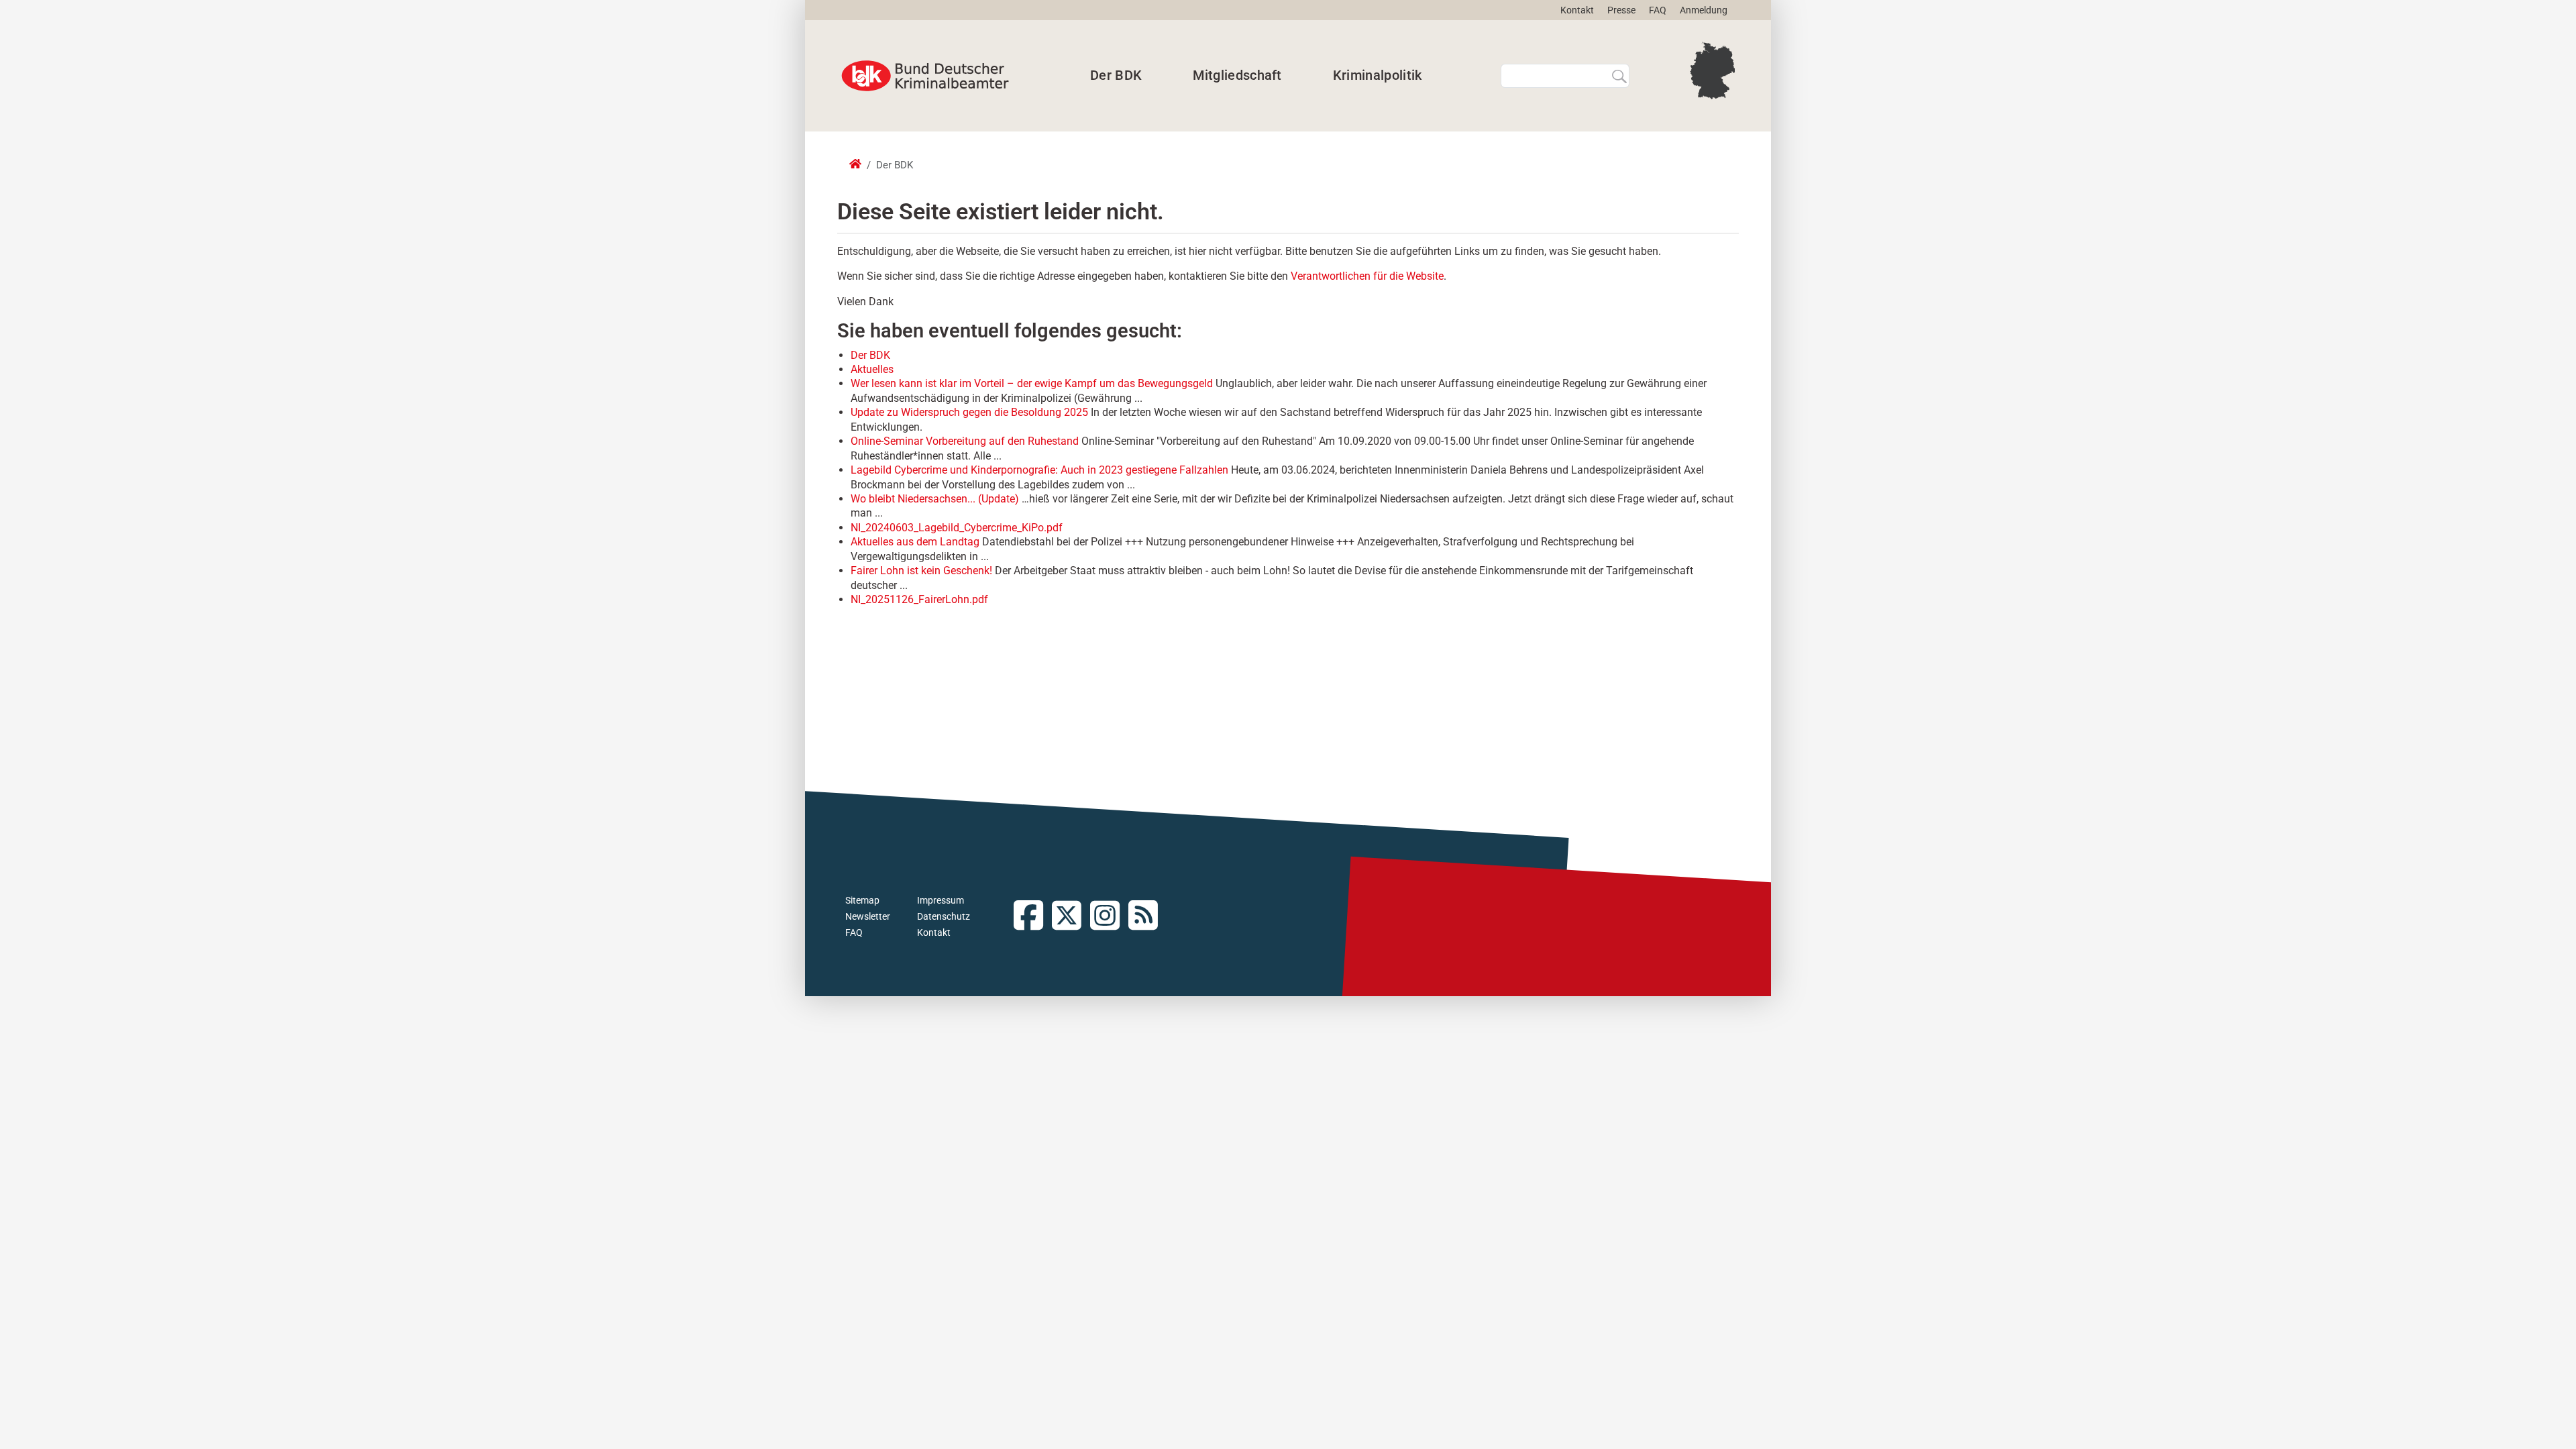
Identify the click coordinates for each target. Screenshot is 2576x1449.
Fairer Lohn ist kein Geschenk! (921, 571)
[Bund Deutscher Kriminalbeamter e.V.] (925, 76)
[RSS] (1147, 917)
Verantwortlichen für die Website (1367, 276)
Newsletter (868, 916)
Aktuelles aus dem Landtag (915, 542)
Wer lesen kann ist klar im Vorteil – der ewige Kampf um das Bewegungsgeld (1032, 383)
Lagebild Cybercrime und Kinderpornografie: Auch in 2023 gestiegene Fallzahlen (1039, 470)
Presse (1621, 10)
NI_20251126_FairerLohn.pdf (919, 599)
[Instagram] (1109, 917)
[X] (1071, 917)
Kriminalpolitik (1378, 75)
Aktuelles (872, 369)
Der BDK (1116, 75)
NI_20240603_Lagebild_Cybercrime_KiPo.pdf (957, 528)
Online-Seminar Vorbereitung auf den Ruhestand (965, 441)
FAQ (1658, 10)
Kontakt (1577, 10)
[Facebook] (1033, 917)
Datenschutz (944, 916)
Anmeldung (1704, 10)
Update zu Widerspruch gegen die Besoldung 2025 (969, 412)
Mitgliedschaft (1237, 75)
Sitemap (862, 900)
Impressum (941, 900)
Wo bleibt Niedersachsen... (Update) (935, 499)
